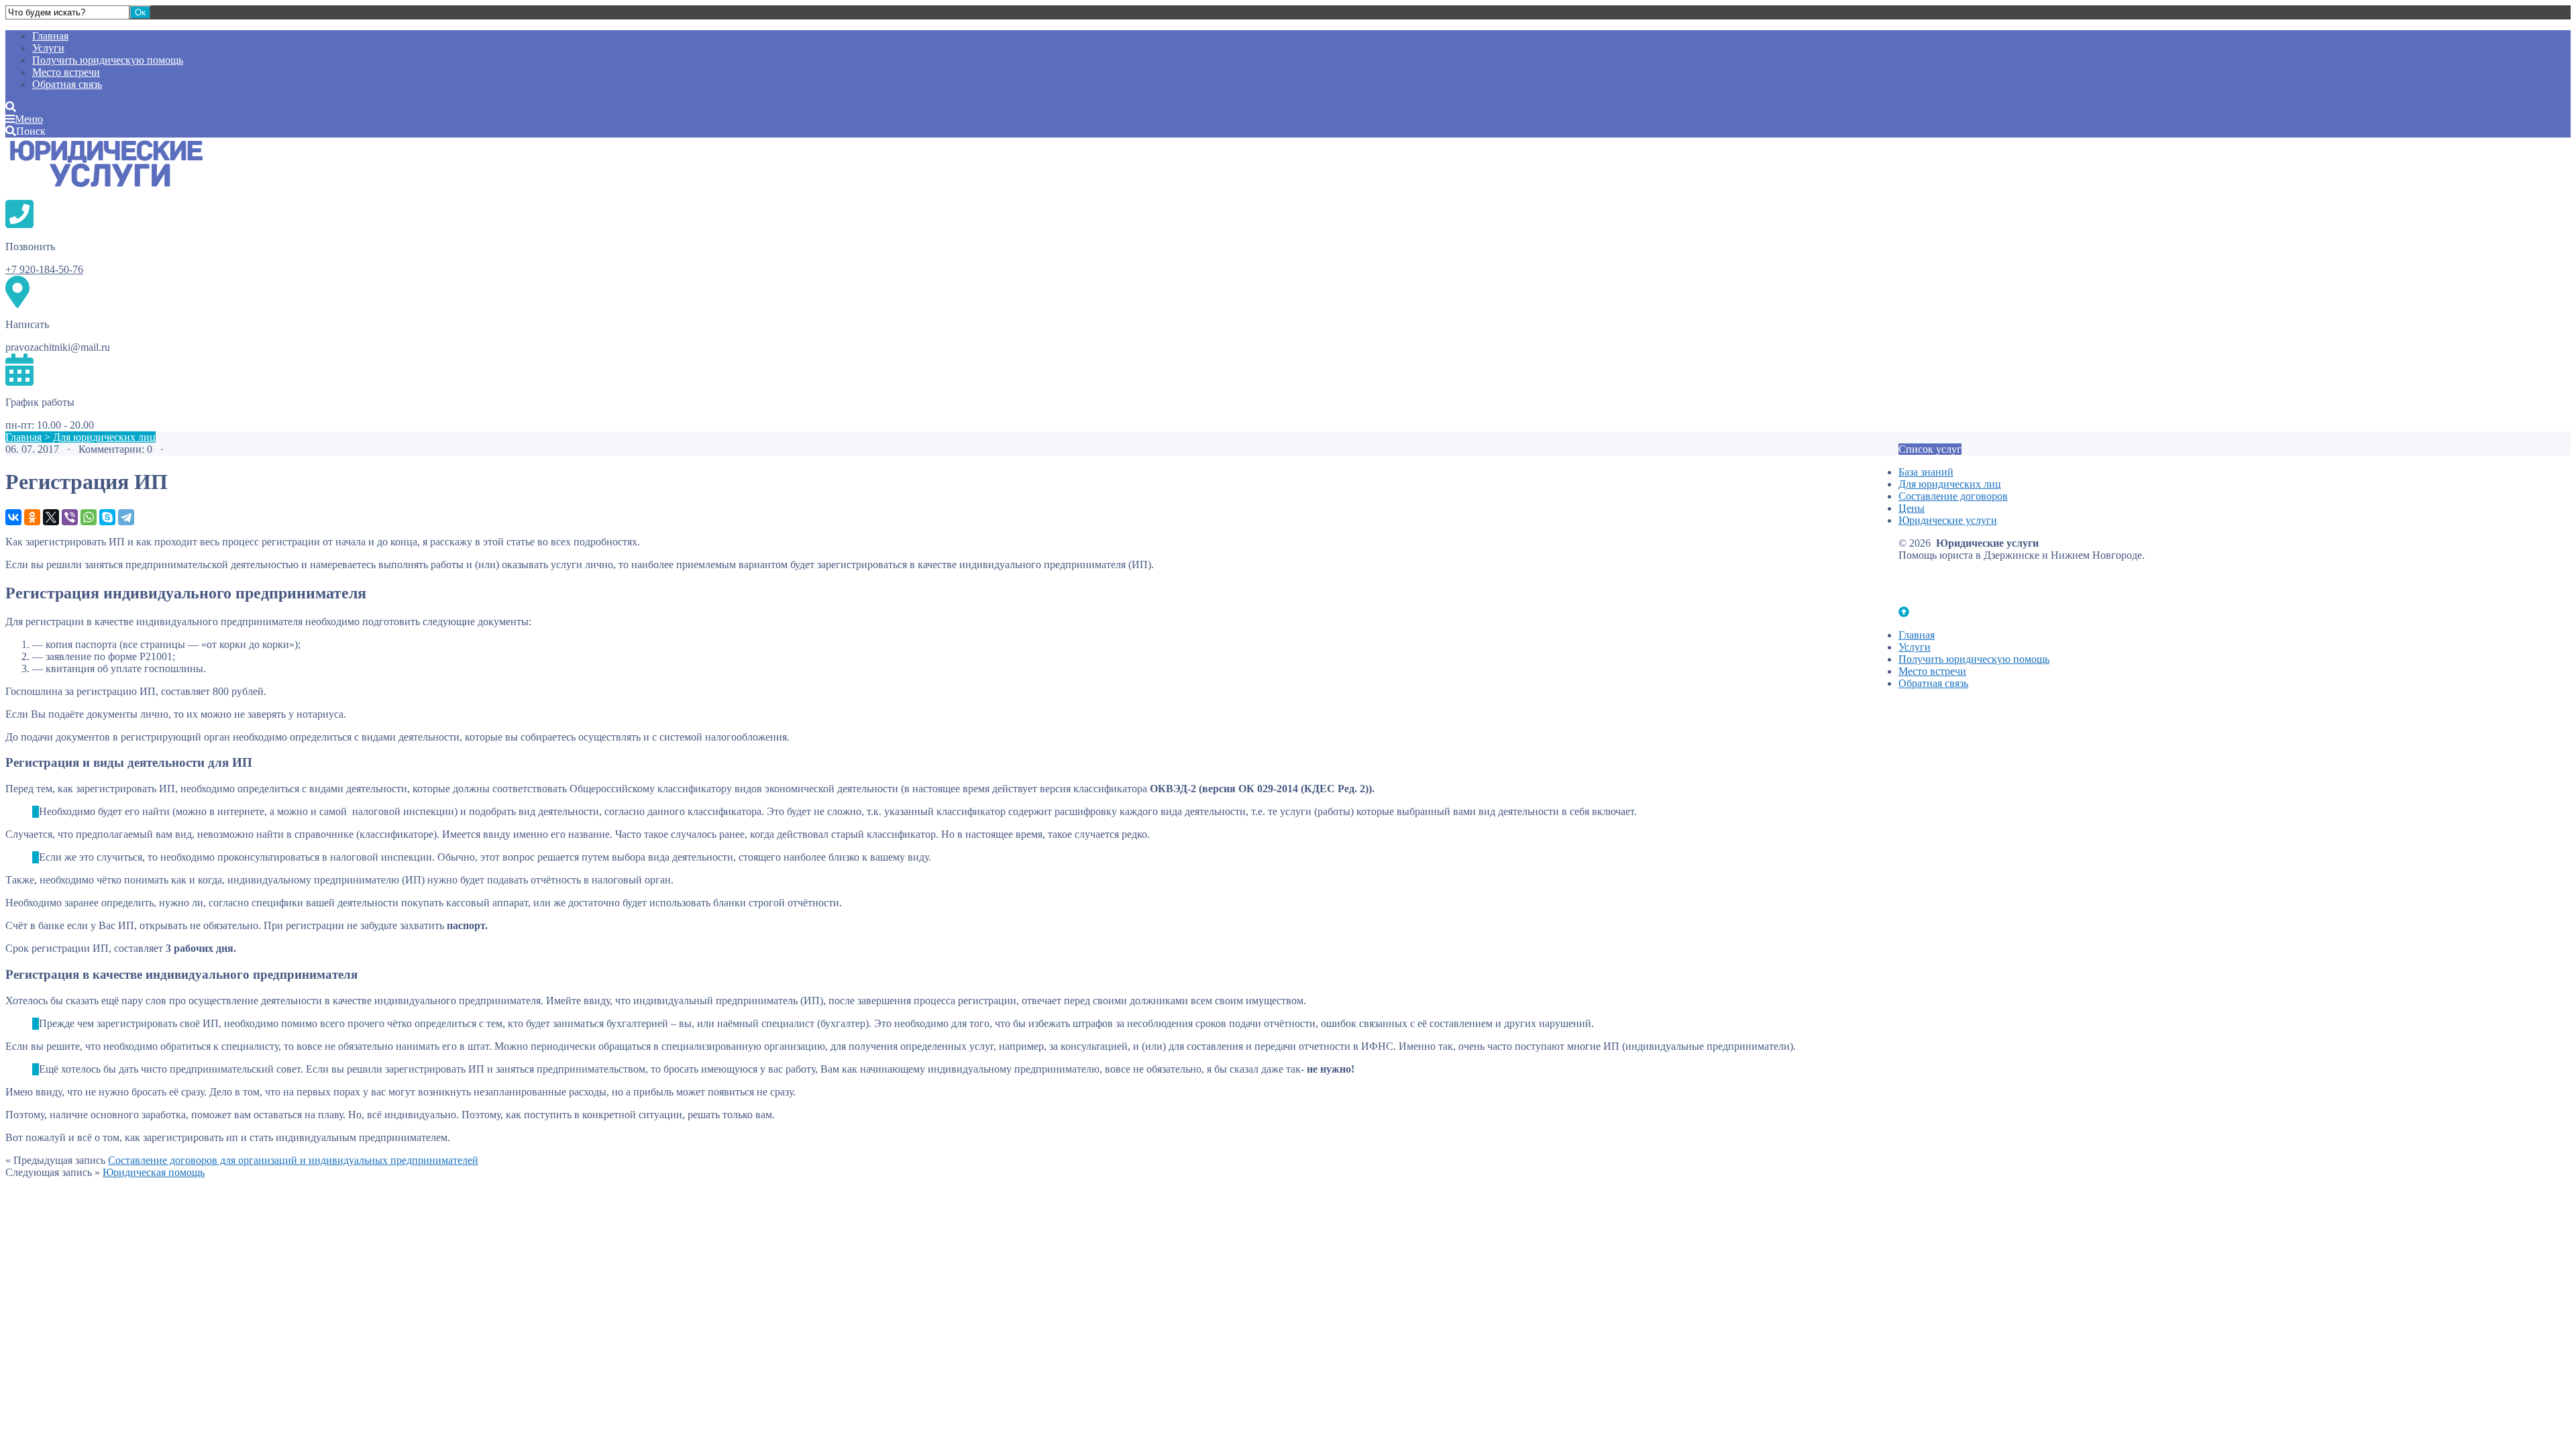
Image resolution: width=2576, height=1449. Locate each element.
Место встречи (66, 72)
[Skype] (107, 517)
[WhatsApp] (89, 517)
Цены (1912, 508)
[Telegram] (126, 517)
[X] (51, 517)
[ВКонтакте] (13, 517)
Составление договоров (1953, 496)
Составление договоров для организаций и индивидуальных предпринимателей (293, 1160)
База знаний (1926, 472)
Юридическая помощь (154, 1172)
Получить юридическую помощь (108, 60)
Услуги (48, 48)
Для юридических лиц (104, 437)
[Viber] (70, 517)
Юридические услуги (106, 168)
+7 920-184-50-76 (44, 269)
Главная (50, 36)
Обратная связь (67, 84)
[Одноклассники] (32, 517)
